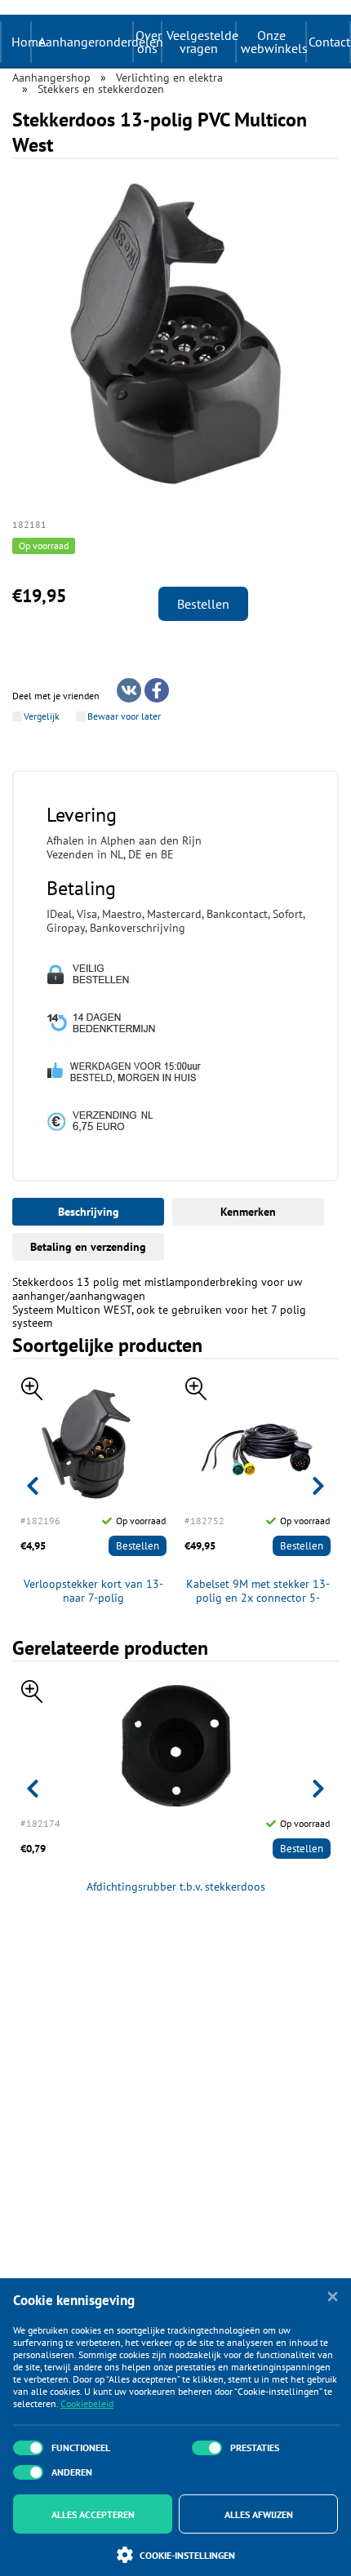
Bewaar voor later (124, 716)
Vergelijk (42, 716)
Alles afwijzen (259, 2514)
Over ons (148, 42)
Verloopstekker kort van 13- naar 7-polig (93, 1591)
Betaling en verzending (88, 1247)
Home (28, 42)
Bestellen (203, 604)
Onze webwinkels (273, 42)
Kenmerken (248, 1212)
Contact (329, 42)
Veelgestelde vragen (201, 42)
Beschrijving (89, 1212)
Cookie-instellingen (187, 2555)
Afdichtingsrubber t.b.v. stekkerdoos (176, 1887)
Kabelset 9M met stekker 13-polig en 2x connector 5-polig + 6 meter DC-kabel (258, 1591)
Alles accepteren (93, 2514)
